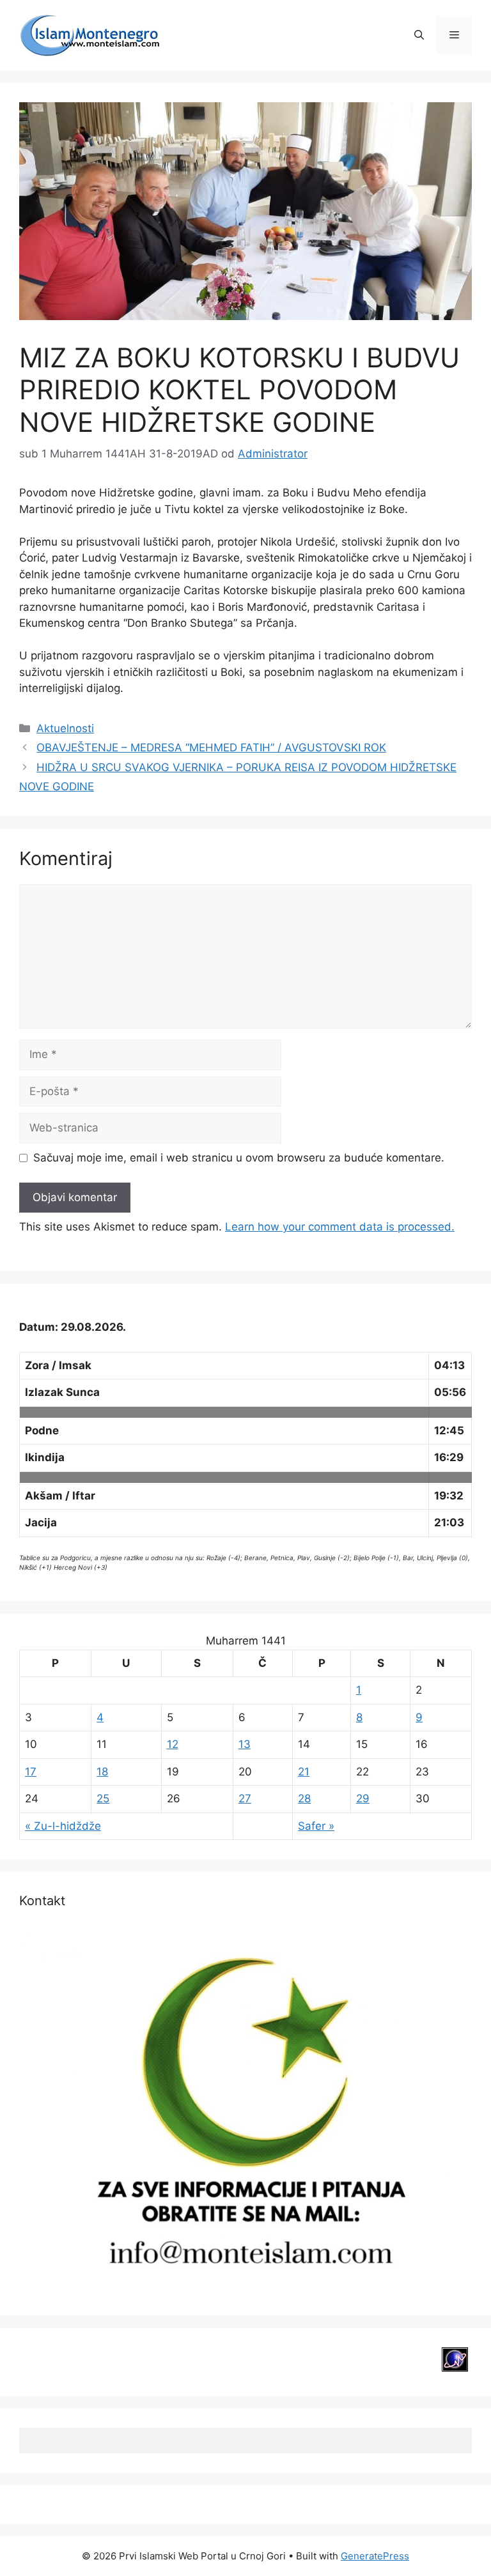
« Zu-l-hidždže (63, 1826)
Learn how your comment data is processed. (340, 1227)
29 (363, 1798)
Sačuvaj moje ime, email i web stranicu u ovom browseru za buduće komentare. (239, 1158)
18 (102, 1772)
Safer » (316, 1826)
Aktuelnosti (65, 728)
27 (245, 1798)
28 (304, 1798)
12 (173, 1744)
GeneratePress (375, 2556)
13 (245, 1744)
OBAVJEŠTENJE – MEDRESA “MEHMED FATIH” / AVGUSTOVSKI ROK (211, 747)
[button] (419, 35)
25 (103, 1798)
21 (304, 1772)
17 (31, 1772)
